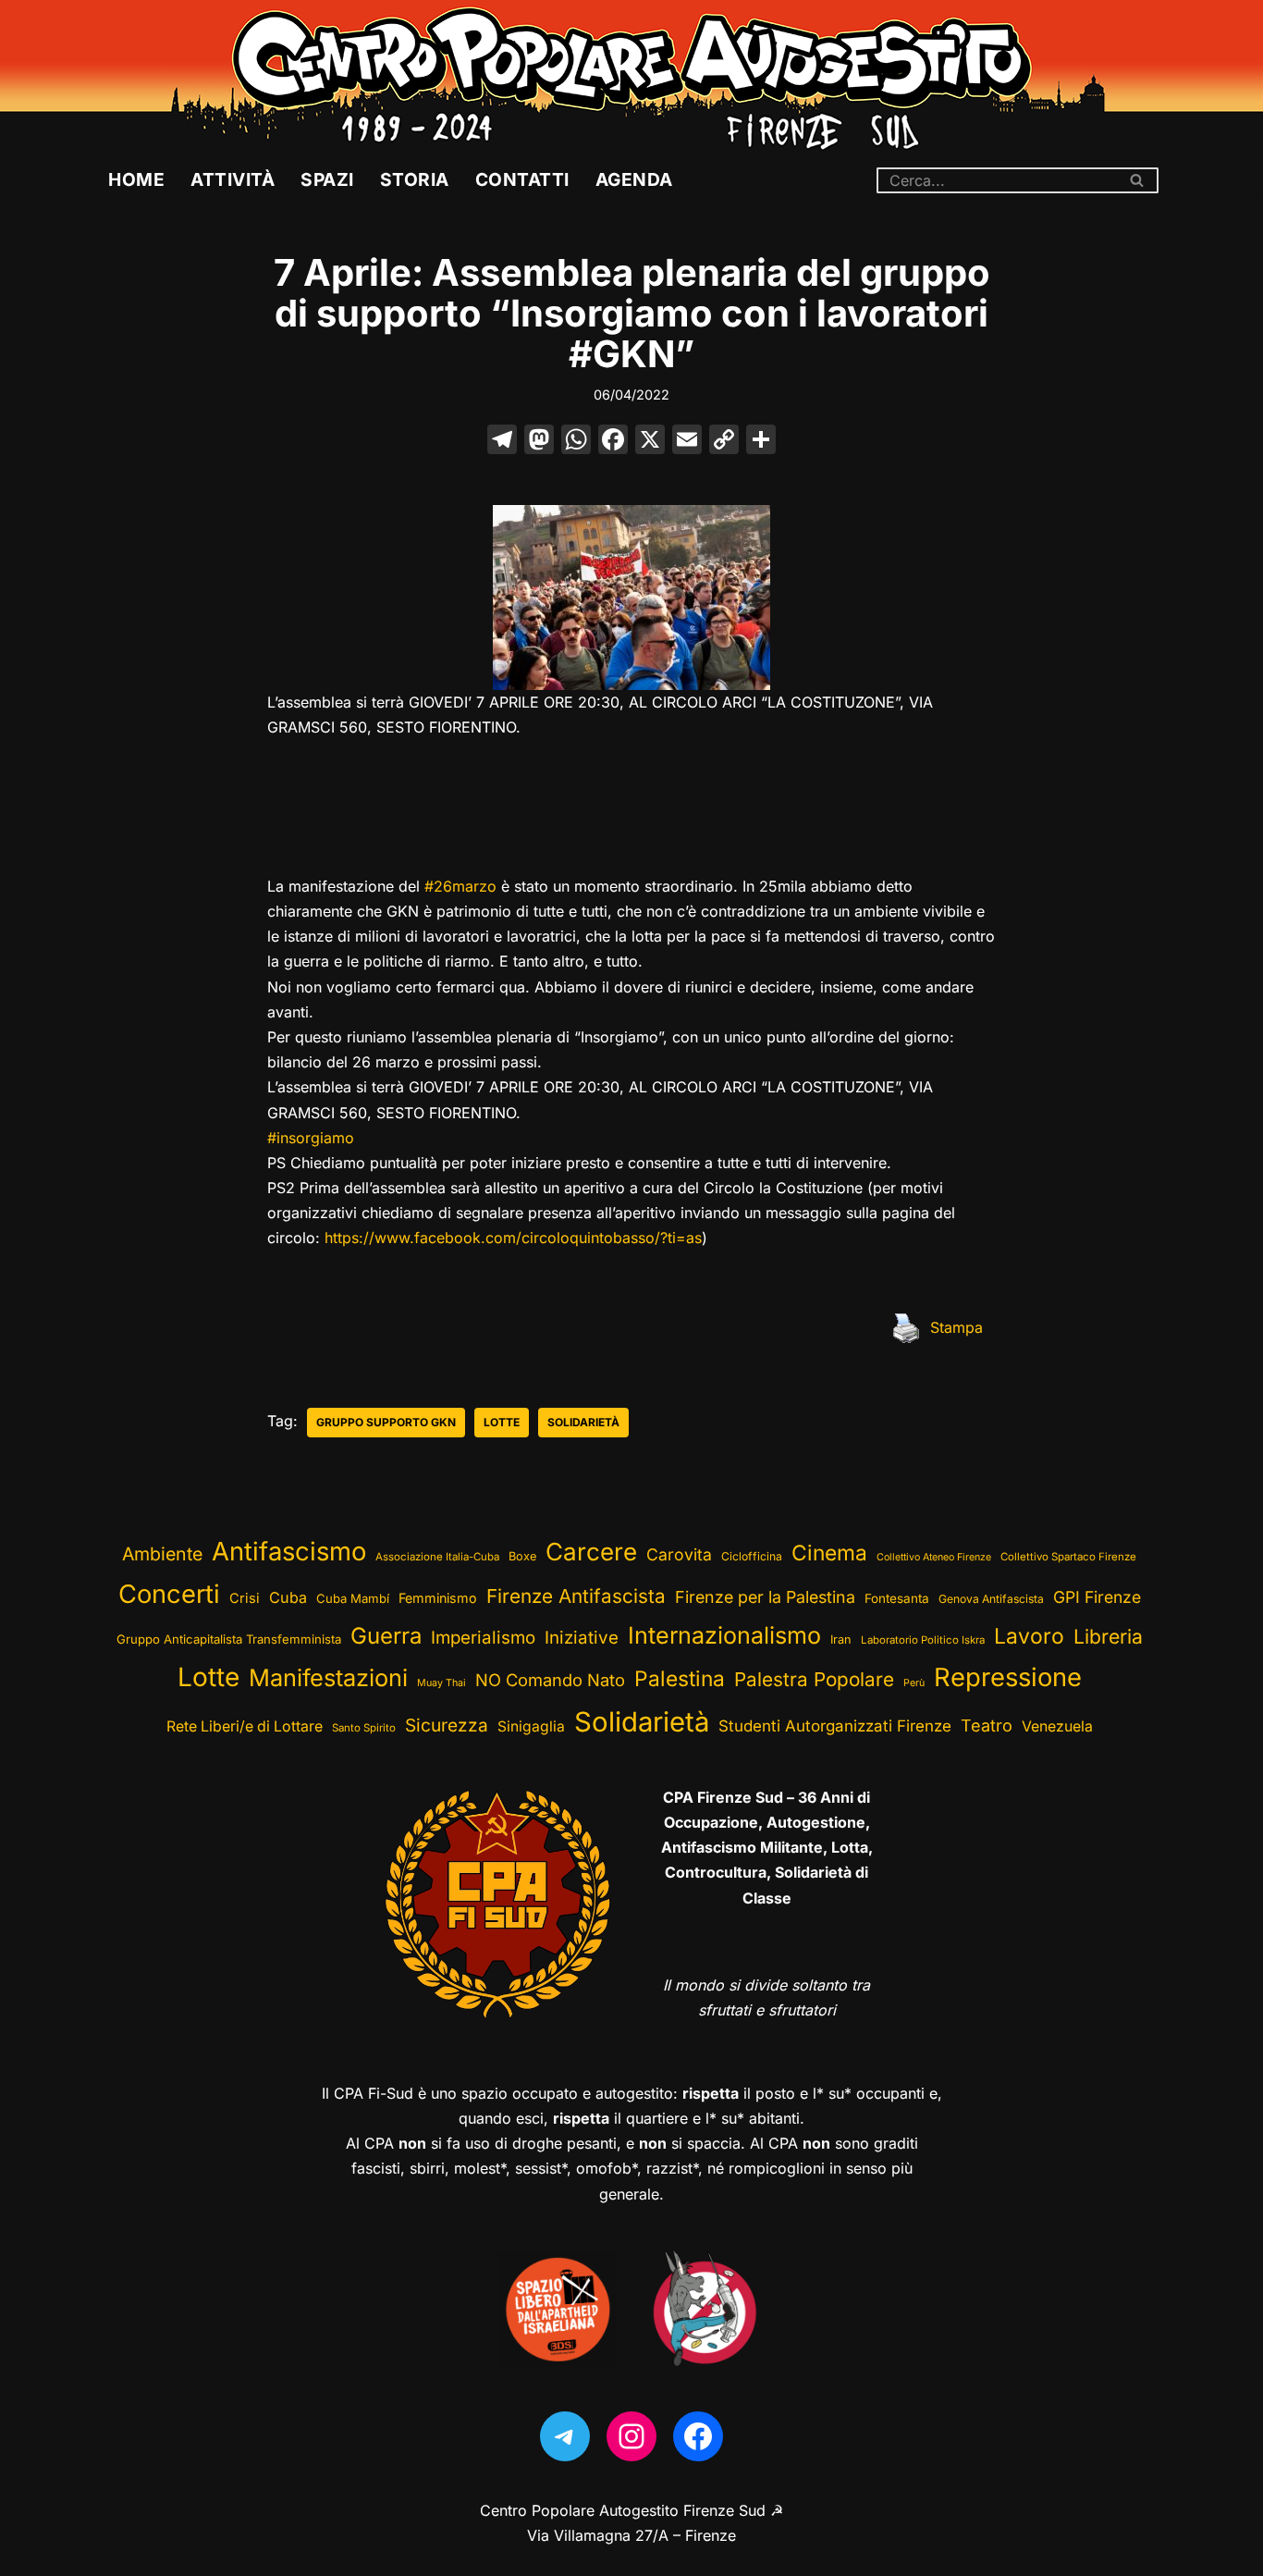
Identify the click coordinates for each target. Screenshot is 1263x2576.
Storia (415, 179)
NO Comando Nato (550, 1680)
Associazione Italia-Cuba (437, 1557)
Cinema (829, 1553)
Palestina (680, 1678)
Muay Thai (441, 1683)
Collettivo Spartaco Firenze (1068, 1557)
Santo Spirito (364, 1728)
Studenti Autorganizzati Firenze (835, 1726)
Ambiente (162, 1554)
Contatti (522, 179)
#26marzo (460, 886)
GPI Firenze (1097, 1597)
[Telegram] (565, 2436)
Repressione (1008, 1677)
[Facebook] (613, 442)
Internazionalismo (724, 1635)
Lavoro (1029, 1636)
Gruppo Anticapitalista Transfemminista (229, 1639)
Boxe (522, 1556)
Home (136, 179)
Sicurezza (447, 1725)
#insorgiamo (311, 1138)
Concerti (169, 1594)
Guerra (386, 1636)
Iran (841, 1639)
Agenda (634, 179)
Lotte (502, 1422)
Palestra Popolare (814, 1679)
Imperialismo (483, 1638)
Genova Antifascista (991, 1599)
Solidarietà (583, 1422)
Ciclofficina (752, 1556)
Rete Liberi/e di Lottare (245, 1726)
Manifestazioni (328, 1677)
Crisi (245, 1598)
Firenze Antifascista (576, 1596)
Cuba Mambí (353, 1598)
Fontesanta (897, 1598)
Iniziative (582, 1638)
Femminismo (438, 1598)
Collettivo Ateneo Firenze (934, 1557)
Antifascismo (289, 1551)
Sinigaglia (531, 1726)
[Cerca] (1138, 180)
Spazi (327, 179)
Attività (233, 179)
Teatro (987, 1726)
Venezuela (1057, 1726)
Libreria (1108, 1636)
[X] (650, 442)
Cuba (288, 1597)
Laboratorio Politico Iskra (923, 1640)
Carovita (679, 1554)
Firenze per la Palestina (765, 1597)
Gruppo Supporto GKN (386, 1422)
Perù (914, 1683)
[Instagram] (631, 2436)
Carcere (591, 1552)
